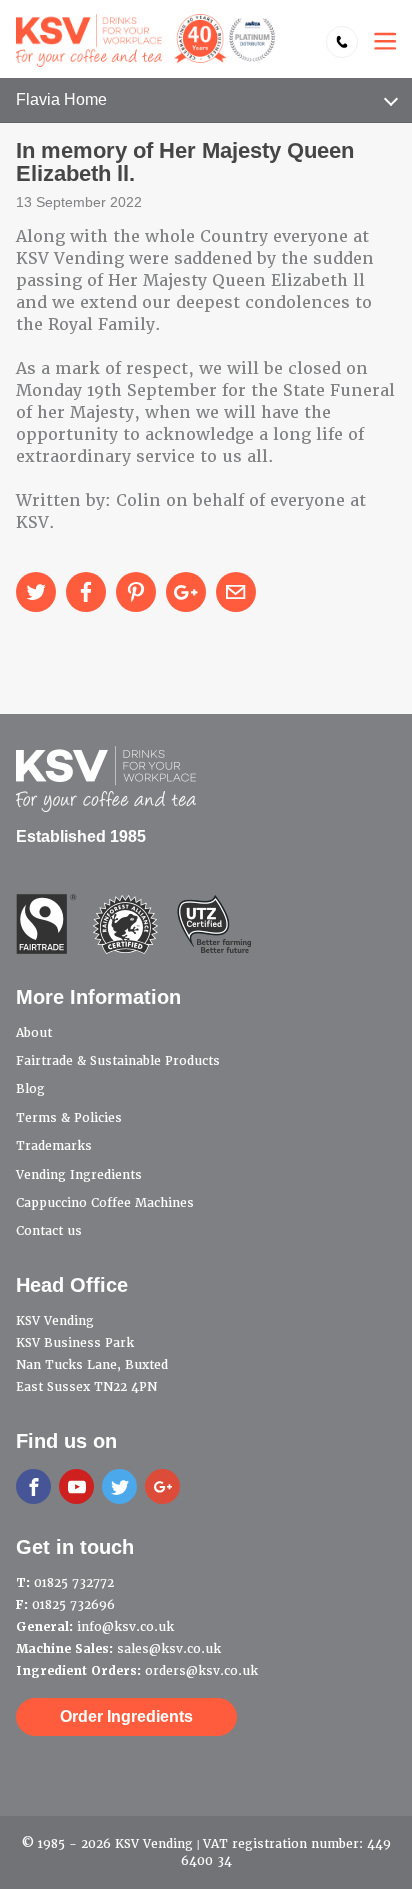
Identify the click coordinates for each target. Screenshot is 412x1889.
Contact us (49, 1231)
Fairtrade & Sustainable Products (118, 1061)
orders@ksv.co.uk (201, 1671)
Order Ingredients (126, 1716)
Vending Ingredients (79, 1175)
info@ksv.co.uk (125, 1627)
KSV (146, 40)
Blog (30, 1089)
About (34, 1033)
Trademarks (54, 1146)
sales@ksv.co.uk (169, 1649)
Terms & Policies (69, 1118)
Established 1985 (81, 836)
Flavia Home (61, 99)
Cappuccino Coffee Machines (105, 1203)
